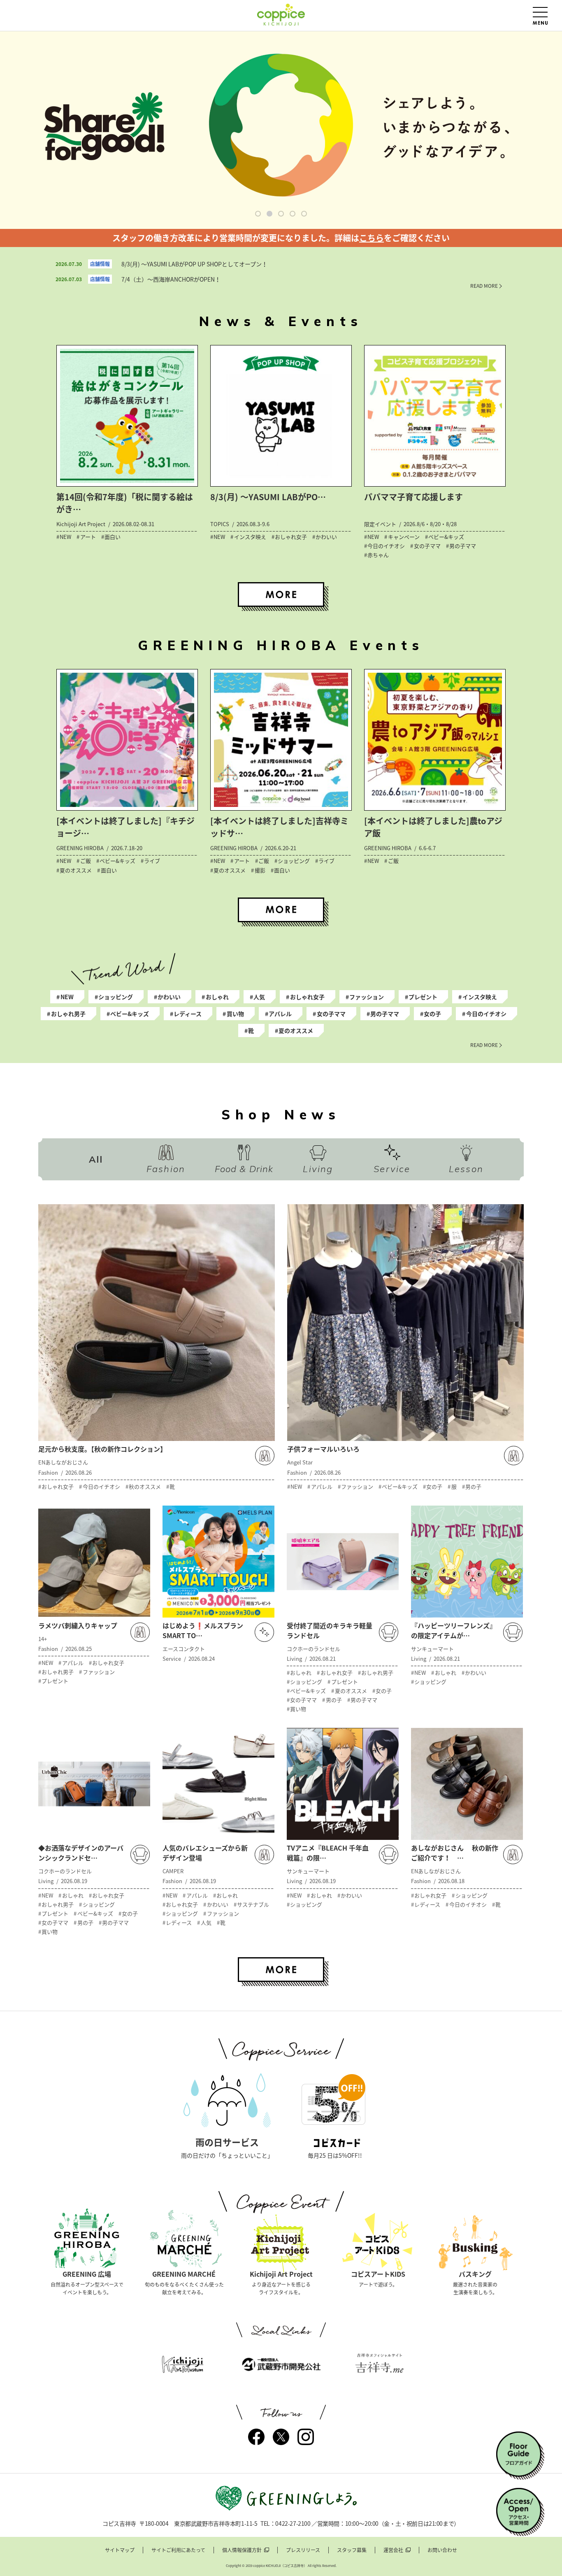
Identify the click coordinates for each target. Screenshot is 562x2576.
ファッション (367, 997)
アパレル (280, 1014)
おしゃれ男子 (68, 1014)
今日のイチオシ (486, 1014)
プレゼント (423, 997)
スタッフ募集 (352, 2550)
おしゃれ (217, 997)
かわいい (169, 997)
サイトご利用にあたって (178, 2550)
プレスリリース (303, 2550)
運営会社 (393, 2550)
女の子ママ (331, 1014)
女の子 (432, 1014)
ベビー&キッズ (130, 1014)
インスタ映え (480, 997)
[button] (258, 214)
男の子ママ (385, 1014)
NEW (67, 997)
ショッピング (116, 997)
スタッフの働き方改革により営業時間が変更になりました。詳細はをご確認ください (281, 238)
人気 (259, 997)
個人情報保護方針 (242, 2550)
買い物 (235, 1014)
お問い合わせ (442, 2550)
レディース (188, 1014)
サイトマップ (120, 2550)
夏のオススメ (296, 1030)
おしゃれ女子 (307, 997)
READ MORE (484, 286)
